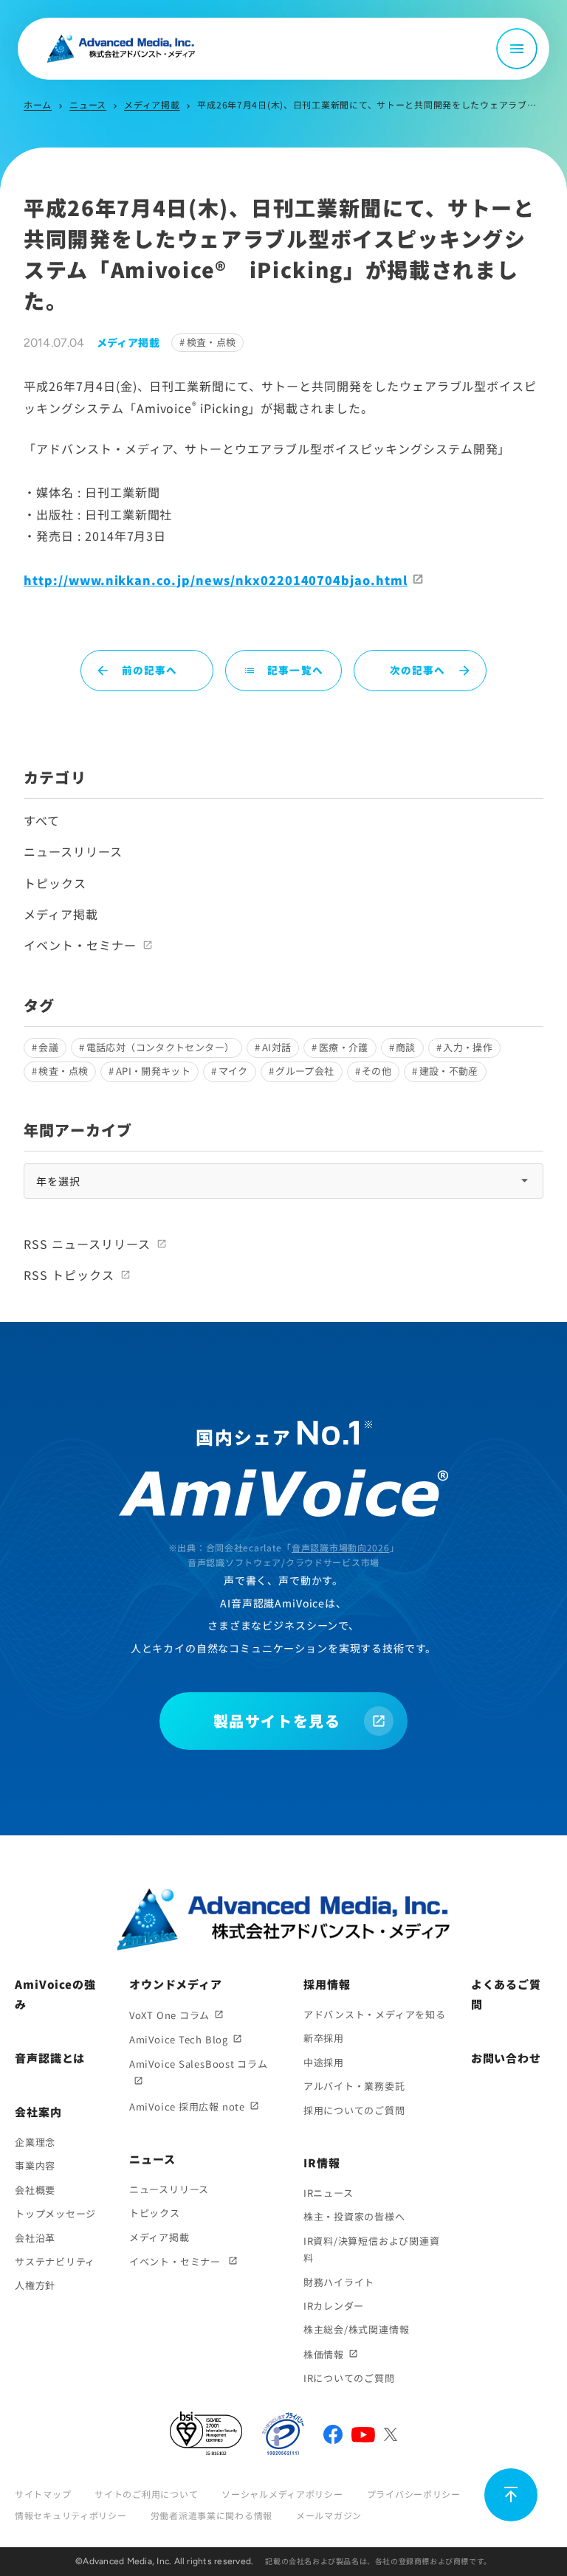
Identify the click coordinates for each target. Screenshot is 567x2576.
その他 (377, 1071)
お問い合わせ (506, 2058)
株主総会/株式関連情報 (357, 2329)
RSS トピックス (69, 1275)
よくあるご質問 (506, 1994)
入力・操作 (468, 1047)
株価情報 (324, 2354)
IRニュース (329, 2193)
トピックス (55, 883)
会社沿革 (35, 2238)
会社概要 (35, 2190)
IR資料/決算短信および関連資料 (372, 2249)
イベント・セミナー (80, 945)
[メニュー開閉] (517, 49)
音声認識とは (50, 2058)
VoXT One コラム (169, 2015)
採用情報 (327, 1984)
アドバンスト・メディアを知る (375, 2014)
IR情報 (322, 2163)
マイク (233, 1071)
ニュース (88, 104)
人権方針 (35, 2285)
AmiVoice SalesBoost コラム (199, 2064)
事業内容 (35, 2165)
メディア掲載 (152, 104)
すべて (42, 820)
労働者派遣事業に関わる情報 (212, 2515)
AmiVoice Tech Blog (179, 2039)
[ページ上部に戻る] (511, 2495)
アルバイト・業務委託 (354, 2086)
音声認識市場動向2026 (341, 1547)
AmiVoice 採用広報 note (187, 2106)
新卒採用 (324, 2038)
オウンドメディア (176, 1984)
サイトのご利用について (146, 2494)
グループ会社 (305, 1071)
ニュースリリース (73, 851)
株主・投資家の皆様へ (354, 2216)
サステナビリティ (55, 2261)
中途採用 (324, 2062)
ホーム (38, 104)
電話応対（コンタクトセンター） (161, 1047)
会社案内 (38, 2112)
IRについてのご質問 (349, 2378)
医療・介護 (344, 1047)
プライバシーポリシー (414, 2494)
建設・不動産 (449, 1071)
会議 (48, 1047)
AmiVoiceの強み (55, 1994)
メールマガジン (329, 2515)
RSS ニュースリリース (87, 1244)
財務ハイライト (339, 2282)
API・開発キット (154, 1071)
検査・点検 (212, 342)
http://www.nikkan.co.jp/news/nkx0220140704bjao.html (216, 580)
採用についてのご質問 (354, 2110)
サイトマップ (43, 2494)
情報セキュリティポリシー (71, 2515)
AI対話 (277, 1047)
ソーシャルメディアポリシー (282, 2494)
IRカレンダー (334, 2306)
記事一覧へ (283, 670)
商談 (406, 1047)
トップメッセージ (55, 2213)
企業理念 (35, 2142)
